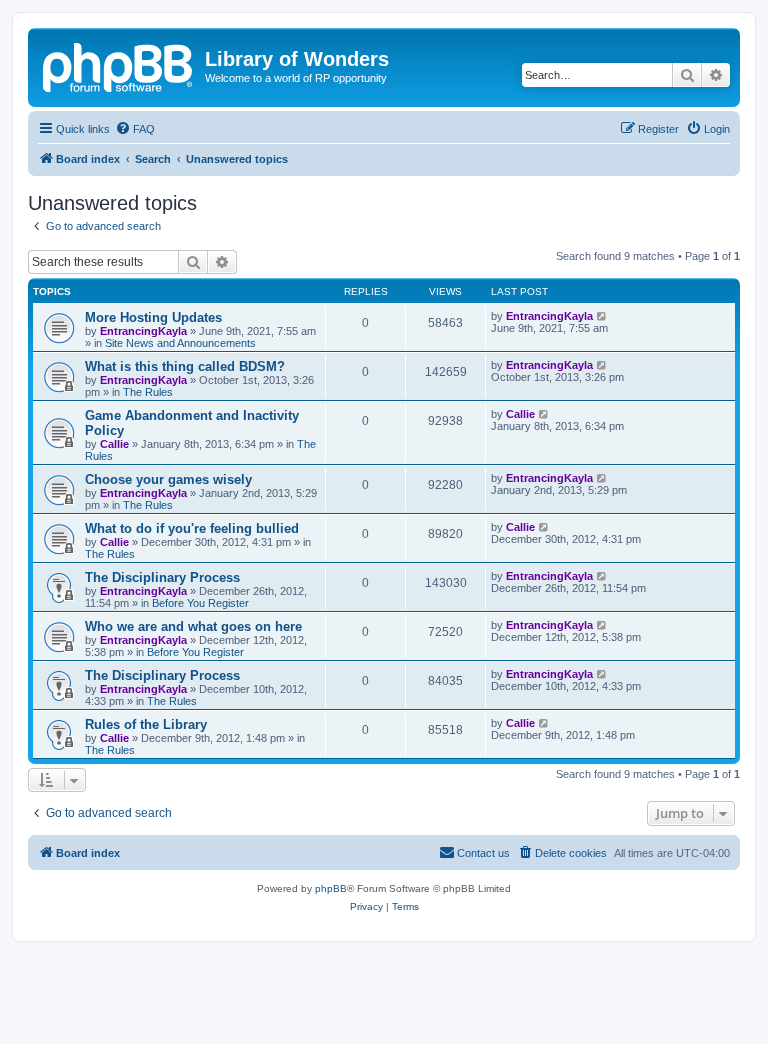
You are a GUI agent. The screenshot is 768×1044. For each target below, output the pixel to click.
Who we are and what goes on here (193, 626)
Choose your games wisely (168, 479)
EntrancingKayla (143, 331)
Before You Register (200, 603)
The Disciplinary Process (162, 577)
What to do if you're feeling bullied (192, 528)
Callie (114, 444)
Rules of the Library (146, 724)
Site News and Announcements (180, 343)
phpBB (331, 888)
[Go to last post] (602, 316)
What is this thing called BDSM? (185, 366)
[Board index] (119, 65)
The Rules (148, 392)
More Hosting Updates (153, 317)
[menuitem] (135, 129)
